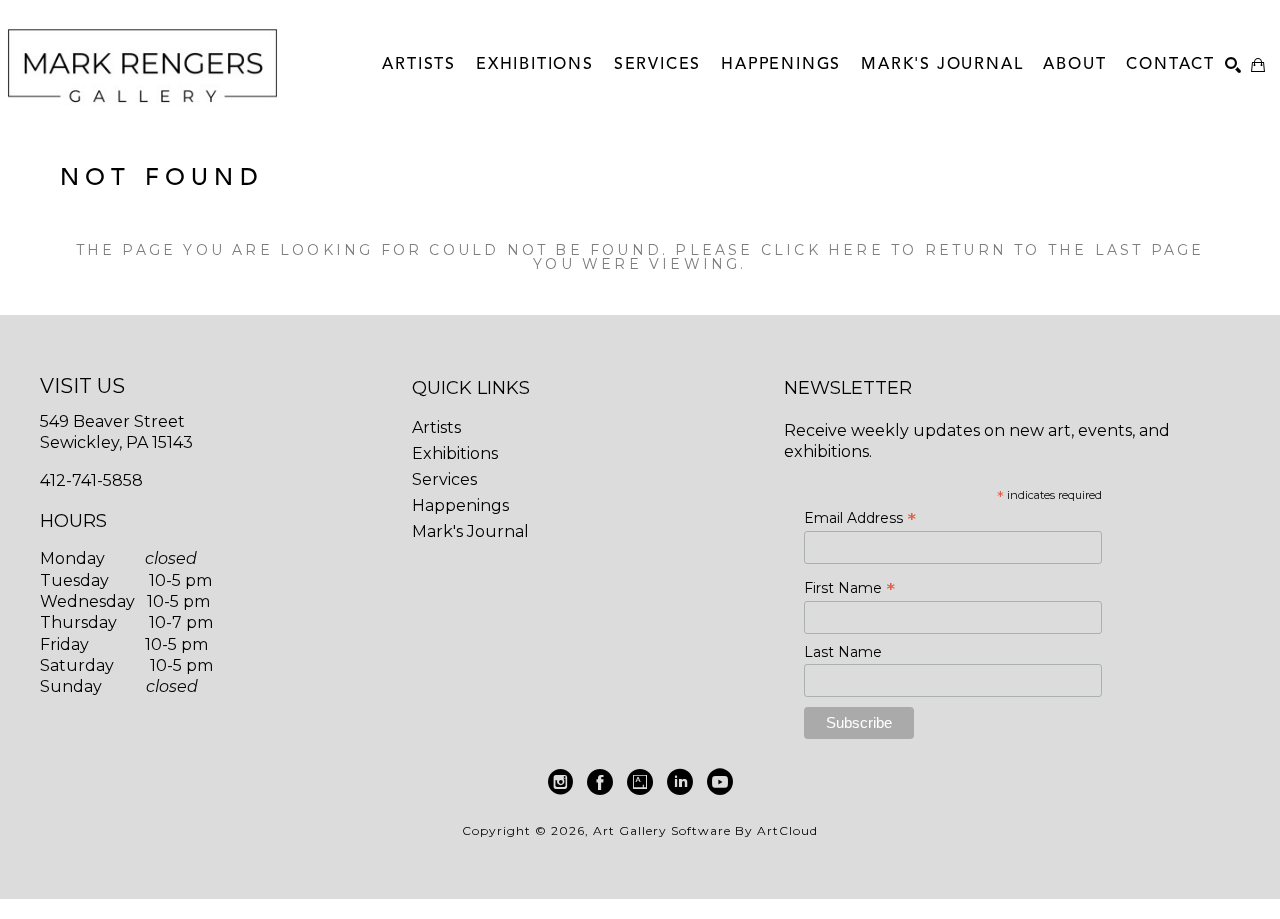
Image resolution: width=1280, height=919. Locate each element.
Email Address (860, 518)
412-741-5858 (91, 480)
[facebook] (600, 782)
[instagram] (560, 782)
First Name (849, 588)
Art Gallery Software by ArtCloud (705, 830)
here (856, 250)
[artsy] (640, 782)
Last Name (843, 652)
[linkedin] (680, 782)
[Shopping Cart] (1258, 65)
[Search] (1233, 65)
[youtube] (720, 782)
